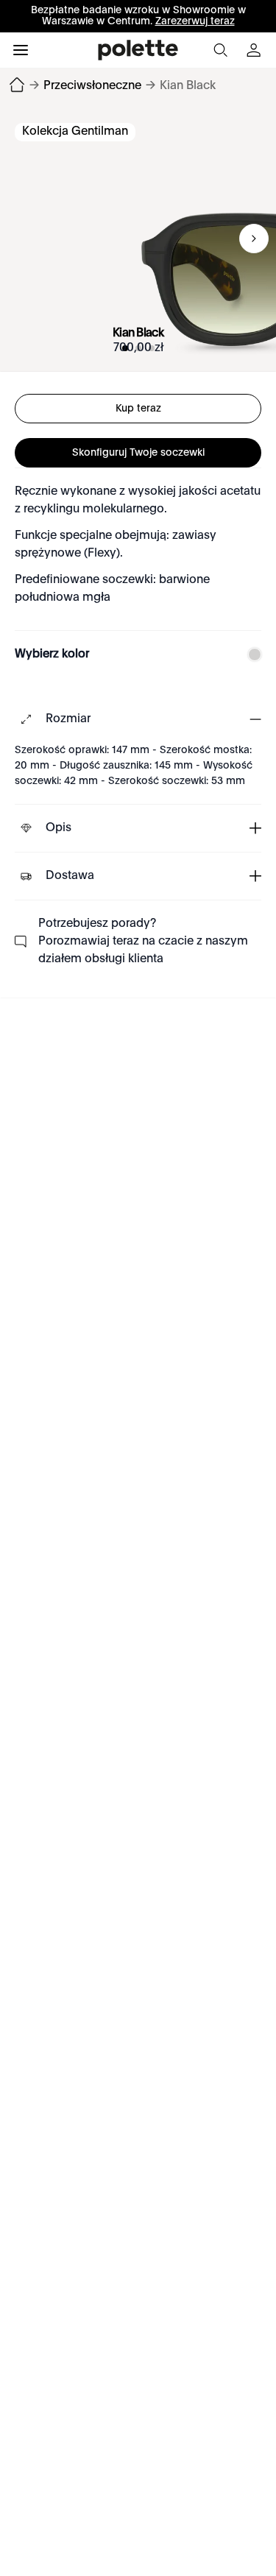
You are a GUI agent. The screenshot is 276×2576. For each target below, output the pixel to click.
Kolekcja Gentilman (75, 132)
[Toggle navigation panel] (21, 50)
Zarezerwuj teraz (195, 21)
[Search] (220, 50)
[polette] (138, 50)
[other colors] (251, 654)
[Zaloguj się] (255, 50)
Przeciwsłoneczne (92, 86)
